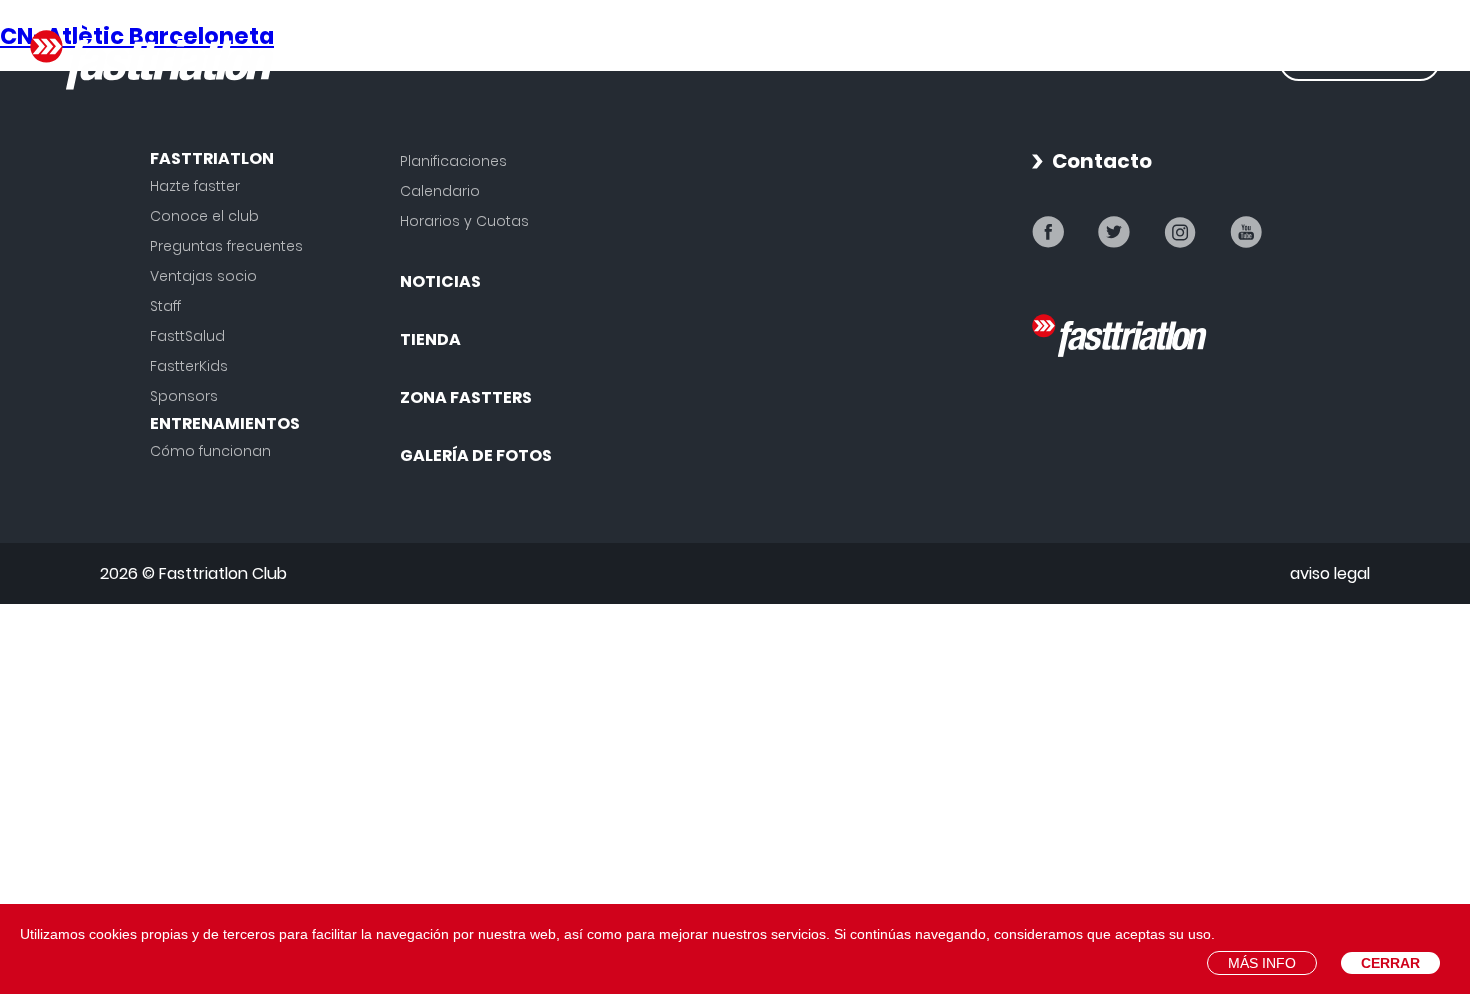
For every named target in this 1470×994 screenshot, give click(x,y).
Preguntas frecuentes (226, 246)
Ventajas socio (203, 276)
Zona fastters (1359, 60)
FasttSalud (187, 336)
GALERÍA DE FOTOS (1170, 60)
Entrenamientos (677, 60)
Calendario (440, 191)
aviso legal (1330, 573)
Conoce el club (204, 216)
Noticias (862, 60)
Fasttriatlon (470, 60)
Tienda (989, 60)
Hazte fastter (195, 186)
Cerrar (1390, 963)
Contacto (1102, 161)
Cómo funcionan (210, 451)
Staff (165, 306)
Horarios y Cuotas (464, 221)
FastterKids (189, 366)
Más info (1262, 963)
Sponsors (184, 396)
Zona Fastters (466, 397)
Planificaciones (453, 161)
